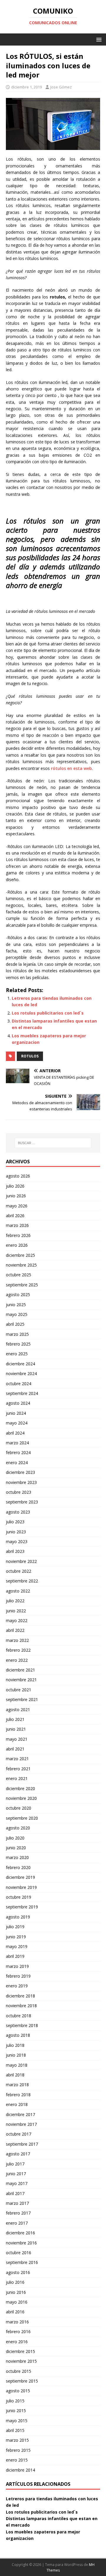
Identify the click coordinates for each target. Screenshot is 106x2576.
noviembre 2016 (21, 2243)
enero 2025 (17, 1354)
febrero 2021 (18, 1769)
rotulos (30, 1056)
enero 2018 (17, 2104)
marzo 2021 (17, 1759)
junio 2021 (16, 1729)
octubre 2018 (19, 2016)
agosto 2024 (18, 1403)
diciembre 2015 (20, 2351)
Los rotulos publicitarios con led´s (48, 1013)
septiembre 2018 (22, 2025)
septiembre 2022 (22, 1581)
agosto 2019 (18, 1917)
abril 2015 (15, 2430)
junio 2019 (16, 1937)
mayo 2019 (17, 1946)
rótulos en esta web (71, 768)
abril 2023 (15, 1551)
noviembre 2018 (21, 2006)
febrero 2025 (18, 1344)
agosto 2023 (18, 1512)
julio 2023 (15, 1522)
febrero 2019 (18, 1976)
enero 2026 (17, 1245)
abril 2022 (15, 1630)
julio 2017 (15, 2164)
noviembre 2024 (21, 1373)
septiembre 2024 (22, 1393)
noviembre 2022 (21, 1561)
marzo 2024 (17, 1443)
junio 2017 (16, 2174)
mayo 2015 (17, 2421)
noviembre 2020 (21, 1798)
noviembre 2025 (21, 1265)
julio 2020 (15, 1838)
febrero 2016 (18, 2332)
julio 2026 (15, 1186)
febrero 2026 (18, 1235)
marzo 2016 (17, 2322)
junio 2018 (16, 2055)
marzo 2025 (17, 1334)
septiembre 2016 (22, 2262)
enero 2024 (17, 1463)
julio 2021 (15, 1719)
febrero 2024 (18, 1452)
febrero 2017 (18, 2213)
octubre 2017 (19, 2134)
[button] (98, 39)
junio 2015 (16, 2411)
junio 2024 (16, 1413)
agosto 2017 (18, 2154)
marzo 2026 (17, 1225)
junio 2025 (16, 1305)
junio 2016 (16, 2292)
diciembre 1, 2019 (26, 87)
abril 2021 (15, 1749)
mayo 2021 (17, 1739)
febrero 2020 (18, 1867)
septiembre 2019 (22, 1907)
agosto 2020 (18, 1828)
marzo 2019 (17, 1966)
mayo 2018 (17, 2065)
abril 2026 (15, 1216)
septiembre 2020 (22, 1818)
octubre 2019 (19, 1897)
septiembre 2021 (22, 1699)
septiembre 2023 (22, 1502)
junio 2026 (16, 1196)
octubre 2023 (19, 1492)
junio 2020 (16, 1848)
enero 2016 (17, 2342)
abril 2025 (15, 1324)
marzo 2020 (17, 1857)
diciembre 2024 (20, 1364)
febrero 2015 (18, 2450)
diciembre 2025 (20, 1255)
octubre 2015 (19, 2371)
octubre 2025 (19, 1275)
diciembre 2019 (20, 1877)
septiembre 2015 (22, 2381)
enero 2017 (17, 2223)
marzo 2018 (17, 2085)
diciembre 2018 (20, 1996)
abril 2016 (15, 2312)
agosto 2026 (18, 1176)
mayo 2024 (17, 1423)
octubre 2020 (19, 1808)
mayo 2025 (17, 1314)
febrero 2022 (18, 1650)
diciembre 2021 (20, 1670)
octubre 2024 (19, 1384)
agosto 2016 (18, 2272)
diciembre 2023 (20, 1472)
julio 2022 (15, 1601)
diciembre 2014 (20, 2470)
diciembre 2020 (20, 1788)
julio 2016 (15, 2282)
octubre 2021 (19, 1690)
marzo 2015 (17, 2440)
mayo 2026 (17, 1206)
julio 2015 (15, 2401)
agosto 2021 (18, 1709)
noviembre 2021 (21, 1680)
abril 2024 (15, 1433)
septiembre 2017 (22, 2144)
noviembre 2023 (21, 1482)
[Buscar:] (53, 1143)
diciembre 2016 (20, 2233)
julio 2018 (15, 2045)
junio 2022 (16, 1611)
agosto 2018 (18, 2035)
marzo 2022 (17, 1640)
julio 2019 (15, 1927)
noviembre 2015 (21, 2361)
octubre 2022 (19, 1571)
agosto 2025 (18, 1295)
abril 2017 (15, 2193)
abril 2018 (15, 2075)
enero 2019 (17, 1986)
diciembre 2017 (20, 2114)
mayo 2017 (17, 2183)
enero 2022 (17, 1660)
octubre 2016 (19, 2253)
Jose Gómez (61, 87)
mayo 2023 (17, 1541)
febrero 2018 (18, 2095)
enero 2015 (17, 2460)
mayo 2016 (17, 2302)
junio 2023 (16, 1532)
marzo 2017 (17, 2203)
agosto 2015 (18, 2391)
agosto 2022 (18, 1591)
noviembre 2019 (21, 1887)
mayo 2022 (17, 1620)
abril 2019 (15, 1956)
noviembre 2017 (21, 2124)
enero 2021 (17, 1778)
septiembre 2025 (22, 1285)
